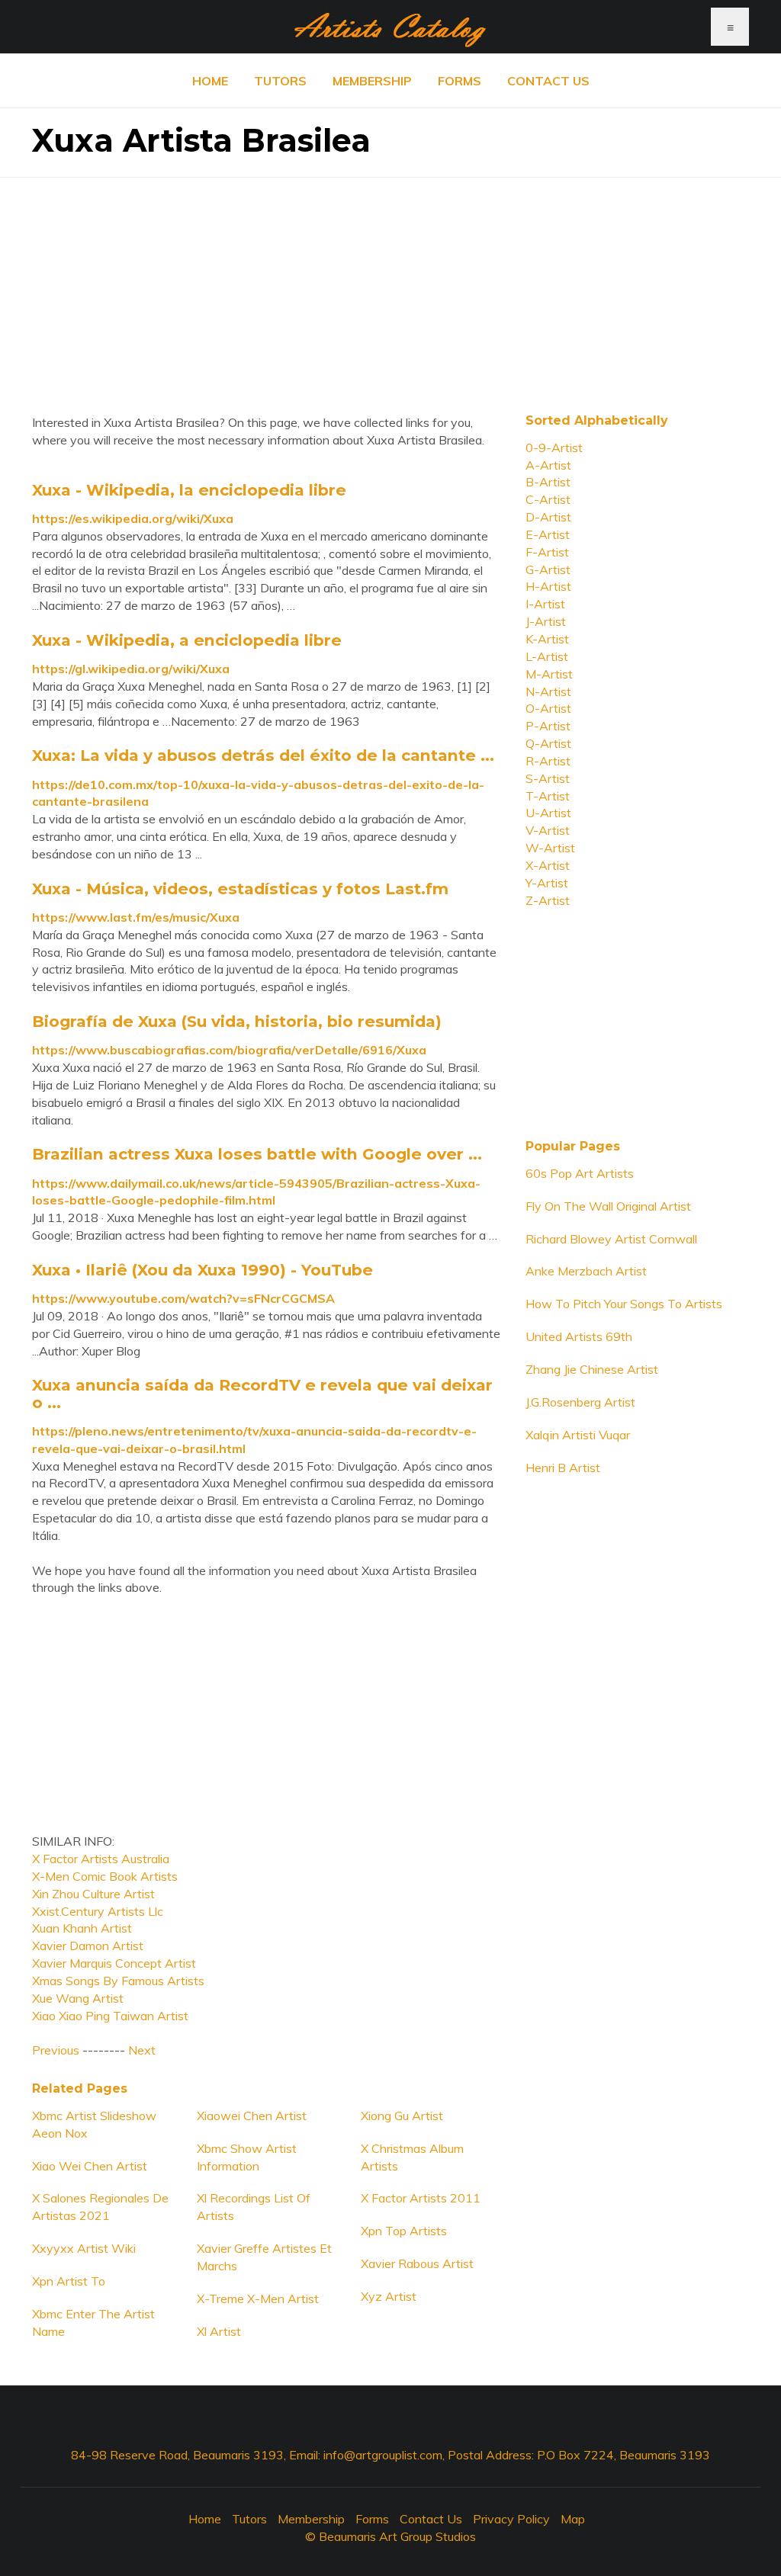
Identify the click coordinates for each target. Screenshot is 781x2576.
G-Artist (548, 569)
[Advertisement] (390, 284)
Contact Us (548, 81)
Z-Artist (548, 900)
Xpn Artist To (69, 2281)
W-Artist (550, 848)
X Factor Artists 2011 (421, 2198)
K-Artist (547, 639)
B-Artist (548, 482)
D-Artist (548, 517)
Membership (372, 81)
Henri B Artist (563, 1468)
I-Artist (545, 604)
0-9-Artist (554, 448)
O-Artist (548, 708)
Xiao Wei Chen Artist (90, 2166)
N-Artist (548, 691)
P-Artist (548, 726)
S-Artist (548, 778)
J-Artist (546, 621)
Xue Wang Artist (78, 1998)
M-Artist (549, 674)
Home (210, 81)
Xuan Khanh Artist (82, 1928)
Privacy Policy (511, 2519)
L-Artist (547, 656)
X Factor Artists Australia (101, 1859)
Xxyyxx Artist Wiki (84, 2248)
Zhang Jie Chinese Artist (592, 1369)
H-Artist (548, 586)
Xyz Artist (389, 2296)
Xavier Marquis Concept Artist (114, 1963)
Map (573, 2519)
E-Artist (548, 534)
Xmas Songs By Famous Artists (118, 1981)
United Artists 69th (579, 1336)
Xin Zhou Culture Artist (93, 1894)
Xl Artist (219, 2331)
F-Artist (547, 552)
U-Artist (548, 813)
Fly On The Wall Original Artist (608, 1206)
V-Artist (548, 830)
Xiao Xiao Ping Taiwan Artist (110, 2016)
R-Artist (548, 761)
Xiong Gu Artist (402, 2116)
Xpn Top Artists (404, 2231)
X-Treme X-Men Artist (258, 2299)
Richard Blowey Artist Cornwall (611, 1239)
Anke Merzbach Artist (586, 1271)
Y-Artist (547, 883)
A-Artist (548, 465)
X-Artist (548, 865)
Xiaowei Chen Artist (252, 2116)
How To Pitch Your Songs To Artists (624, 1304)
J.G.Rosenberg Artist (580, 1402)
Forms (460, 81)
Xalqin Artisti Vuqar (578, 1435)
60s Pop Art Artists (580, 1173)
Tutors (280, 81)
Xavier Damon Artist (88, 1946)
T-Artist (548, 796)
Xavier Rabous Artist (417, 2263)
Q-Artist (548, 743)
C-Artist (548, 499)
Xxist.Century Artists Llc (98, 1911)
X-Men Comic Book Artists (105, 1876)
